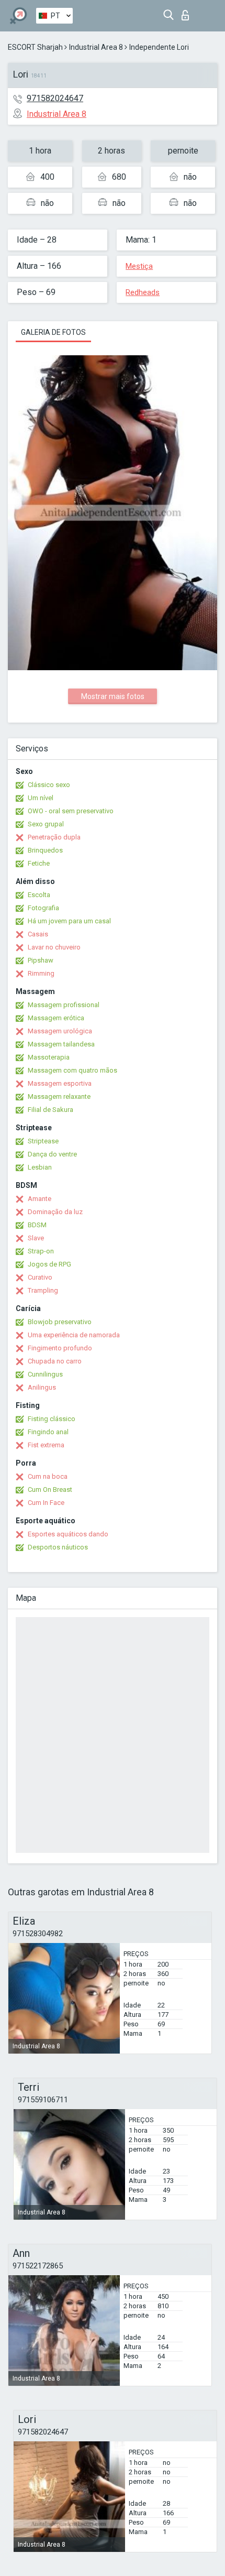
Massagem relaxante (59, 1096)
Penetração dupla (54, 837)
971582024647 (55, 98)
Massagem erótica (56, 1018)
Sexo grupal (46, 824)
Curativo (40, 1277)
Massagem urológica (60, 1031)
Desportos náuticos (58, 1547)
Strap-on (41, 1251)
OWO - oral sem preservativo (71, 811)
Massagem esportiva (60, 1083)
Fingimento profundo (60, 1348)
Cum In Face (46, 1503)
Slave (36, 1238)
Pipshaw (41, 960)
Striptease (43, 1141)
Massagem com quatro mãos (72, 1070)
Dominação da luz (55, 1212)
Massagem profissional (64, 1005)
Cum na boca (48, 1476)
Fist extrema (46, 1445)
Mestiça (139, 266)
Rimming (41, 973)
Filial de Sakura (50, 1110)
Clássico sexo (49, 785)
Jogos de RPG (49, 1264)
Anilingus (42, 1387)
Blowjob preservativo (60, 1322)
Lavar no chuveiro (54, 947)
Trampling (43, 1290)
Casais (38, 934)
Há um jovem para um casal (69, 921)
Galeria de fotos (53, 332)
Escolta (39, 895)
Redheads (143, 292)
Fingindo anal (48, 1432)
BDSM (37, 1225)
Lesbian (40, 1167)
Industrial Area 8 (96, 47)
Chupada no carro (55, 1361)
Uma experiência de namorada (74, 1335)
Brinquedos (45, 850)
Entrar (188, 12)
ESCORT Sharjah (35, 47)
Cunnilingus (45, 1374)
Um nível (41, 798)
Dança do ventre (52, 1154)
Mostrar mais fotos (113, 696)
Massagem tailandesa (61, 1044)
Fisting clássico (52, 1419)
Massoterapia (49, 1057)
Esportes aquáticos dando (68, 1534)
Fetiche (39, 863)
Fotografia (43, 908)
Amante (40, 1199)
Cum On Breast (50, 1489)
